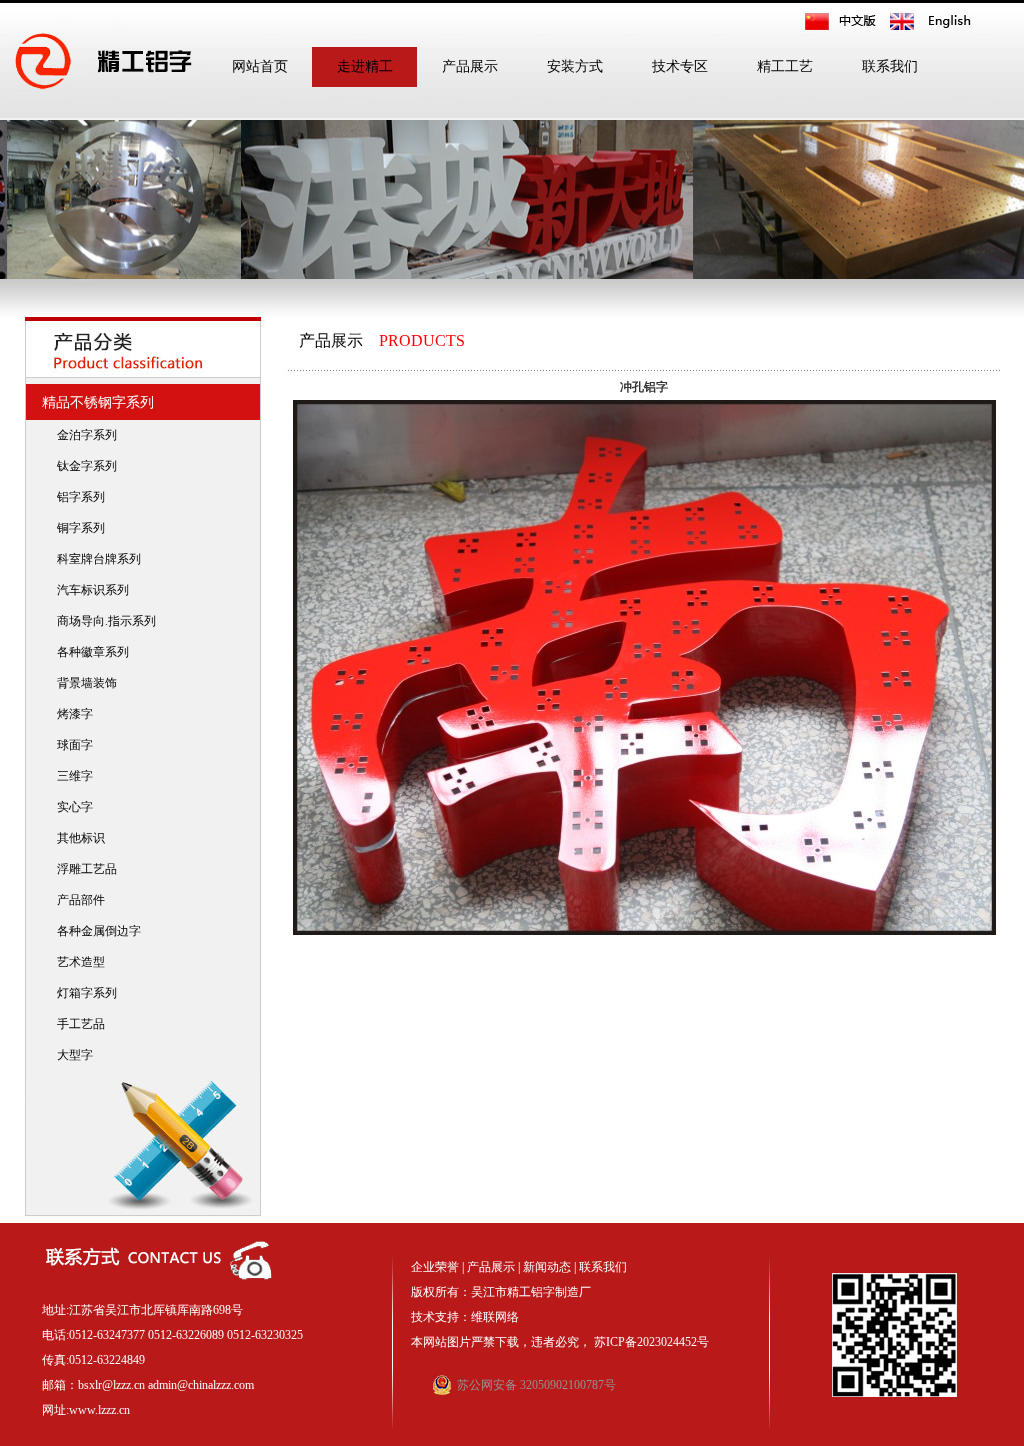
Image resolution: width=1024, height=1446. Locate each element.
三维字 (70, 776)
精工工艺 (785, 66)
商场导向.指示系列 (102, 621)
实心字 (70, 807)
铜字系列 (76, 528)
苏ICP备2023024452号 (651, 1342)
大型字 (70, 1055)
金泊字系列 (82, 435)
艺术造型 (76, 962)
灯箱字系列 (82, 993)
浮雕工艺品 (82, 869)
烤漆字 (70, 714)
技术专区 (680, 66)
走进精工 (365, 66)
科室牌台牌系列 (94, 559)
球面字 (70, 745)
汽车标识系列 (88, 590)
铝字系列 (76, 497)
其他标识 (76, 838)
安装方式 (575, 66)
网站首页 (260, 66)
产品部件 (76, 900)
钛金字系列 (82, 466)
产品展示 (470, 66)
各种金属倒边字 (94, 931)
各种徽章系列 (88, 652)
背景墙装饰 (82, 683)
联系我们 (890, 66)
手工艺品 (76, 1024)
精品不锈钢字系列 (94, 402)
